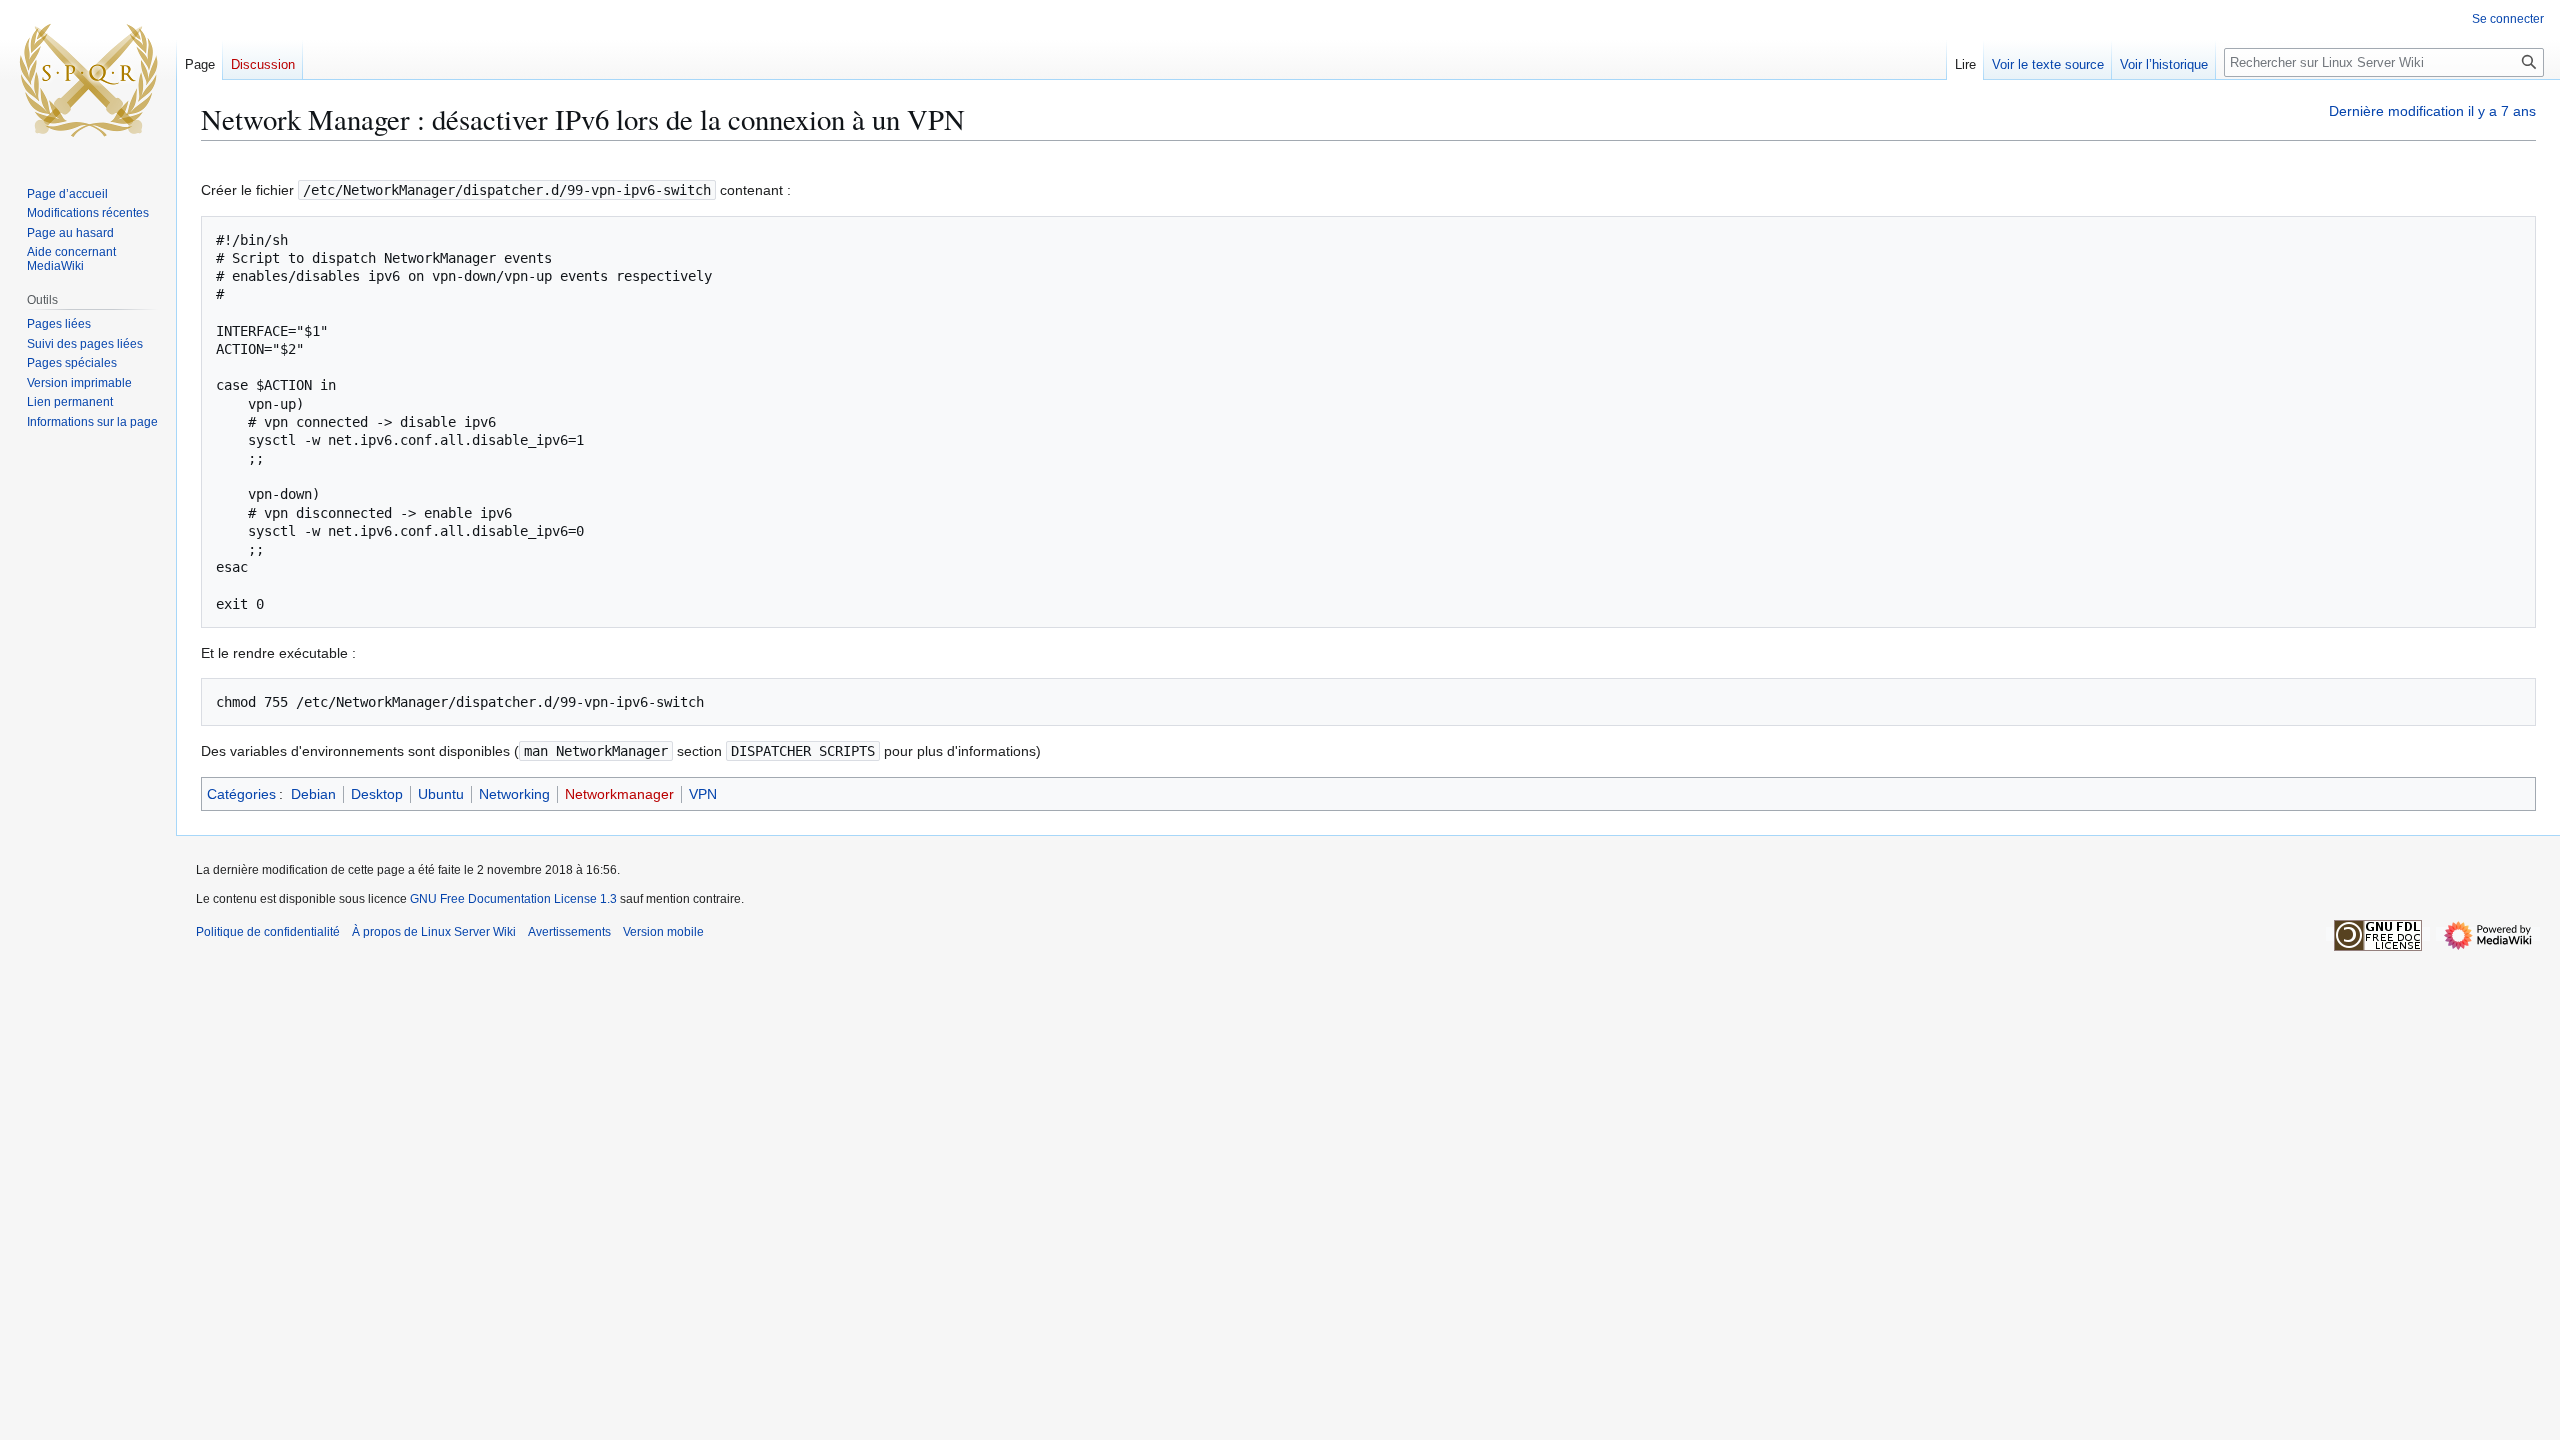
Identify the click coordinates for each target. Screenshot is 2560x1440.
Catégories (241, 794)
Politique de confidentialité (268, 932)
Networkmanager (619, 794)
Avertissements (569, 932)
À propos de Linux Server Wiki (434, 932)
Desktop (377, 794)
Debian (313, 794)
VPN (703, 794)
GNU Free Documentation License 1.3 (513, 899)
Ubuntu (441, 794)
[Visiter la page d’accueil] (88, 80)
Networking (514, 794)
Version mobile (663, 932)
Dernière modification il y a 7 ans (2432, 111)
